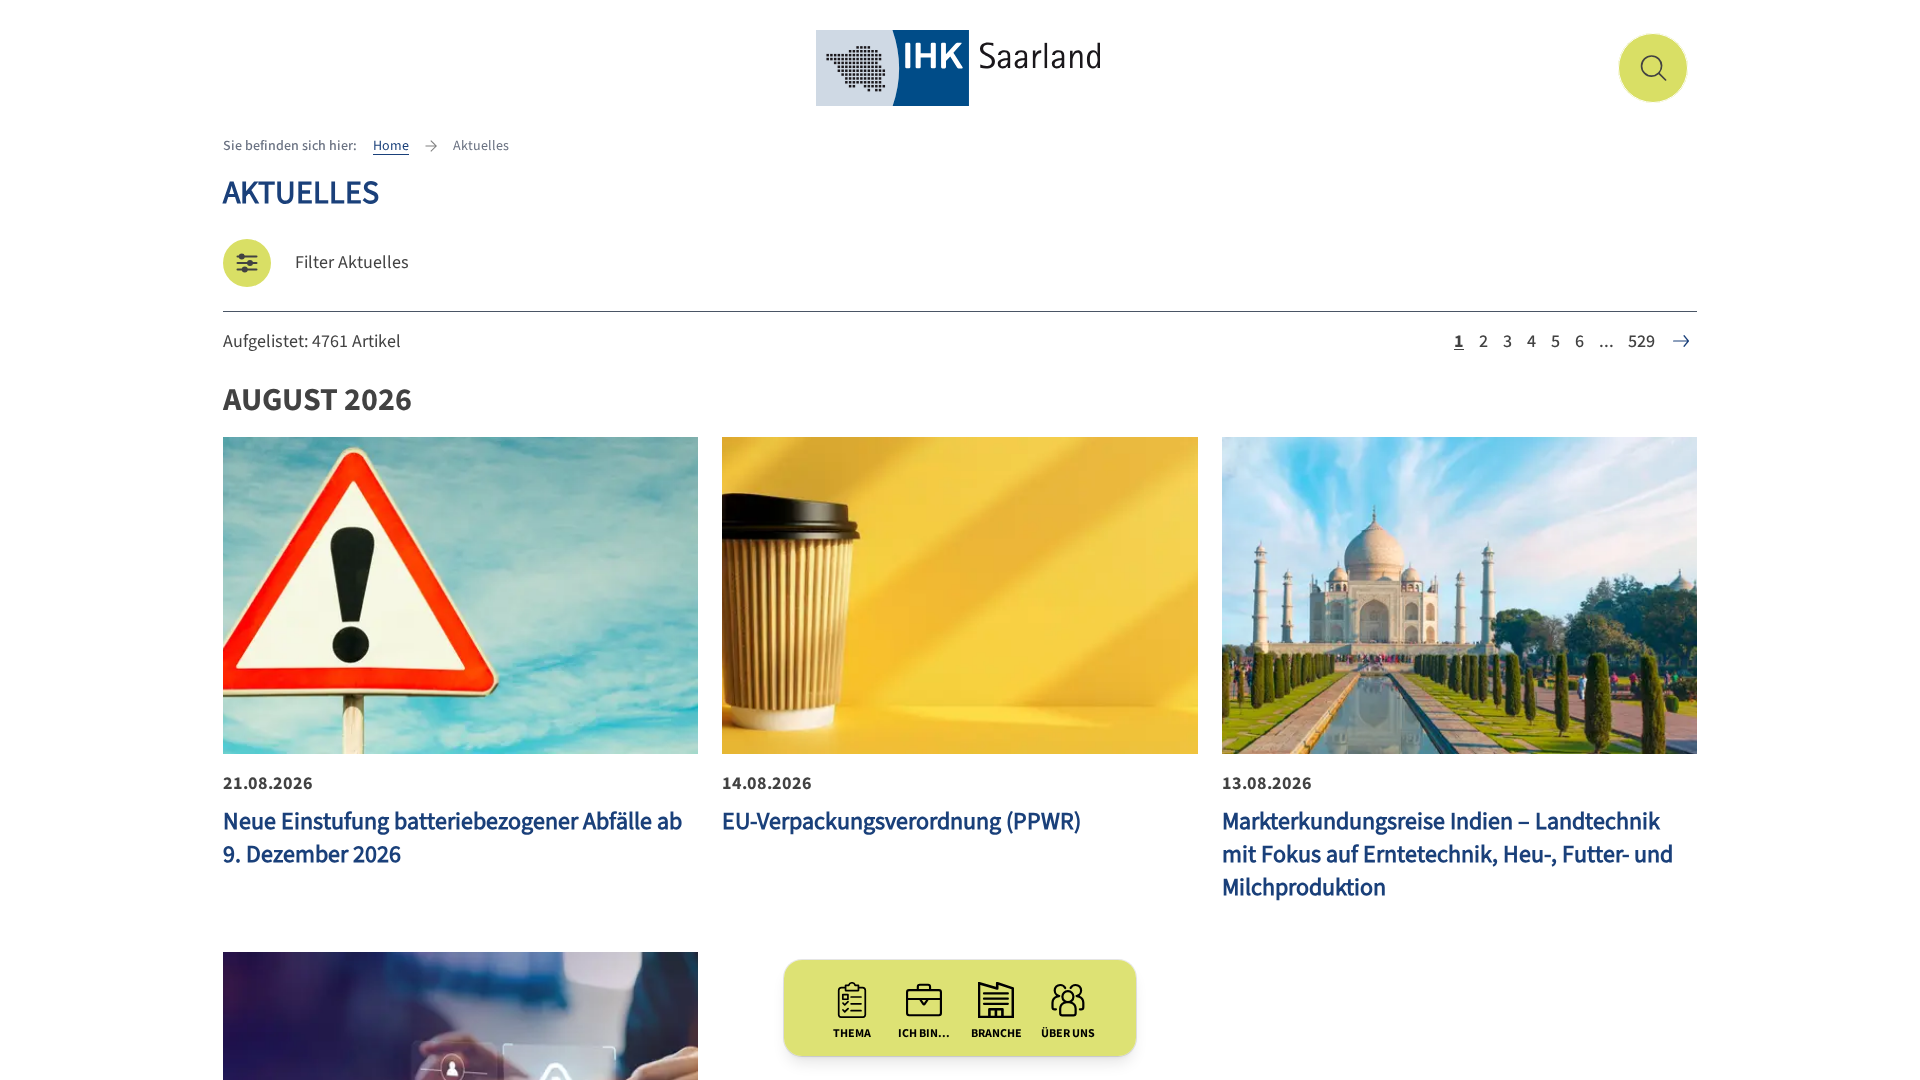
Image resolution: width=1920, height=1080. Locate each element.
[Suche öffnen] (1653, 68)
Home (391, 146)
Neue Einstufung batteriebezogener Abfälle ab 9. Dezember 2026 (452, 838)
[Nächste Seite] (1681, 341)
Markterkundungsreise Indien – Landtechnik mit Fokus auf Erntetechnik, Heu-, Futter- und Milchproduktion (1447, 854)
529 (1641, 341)
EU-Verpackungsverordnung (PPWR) (901, 821)
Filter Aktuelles (352, 262)
